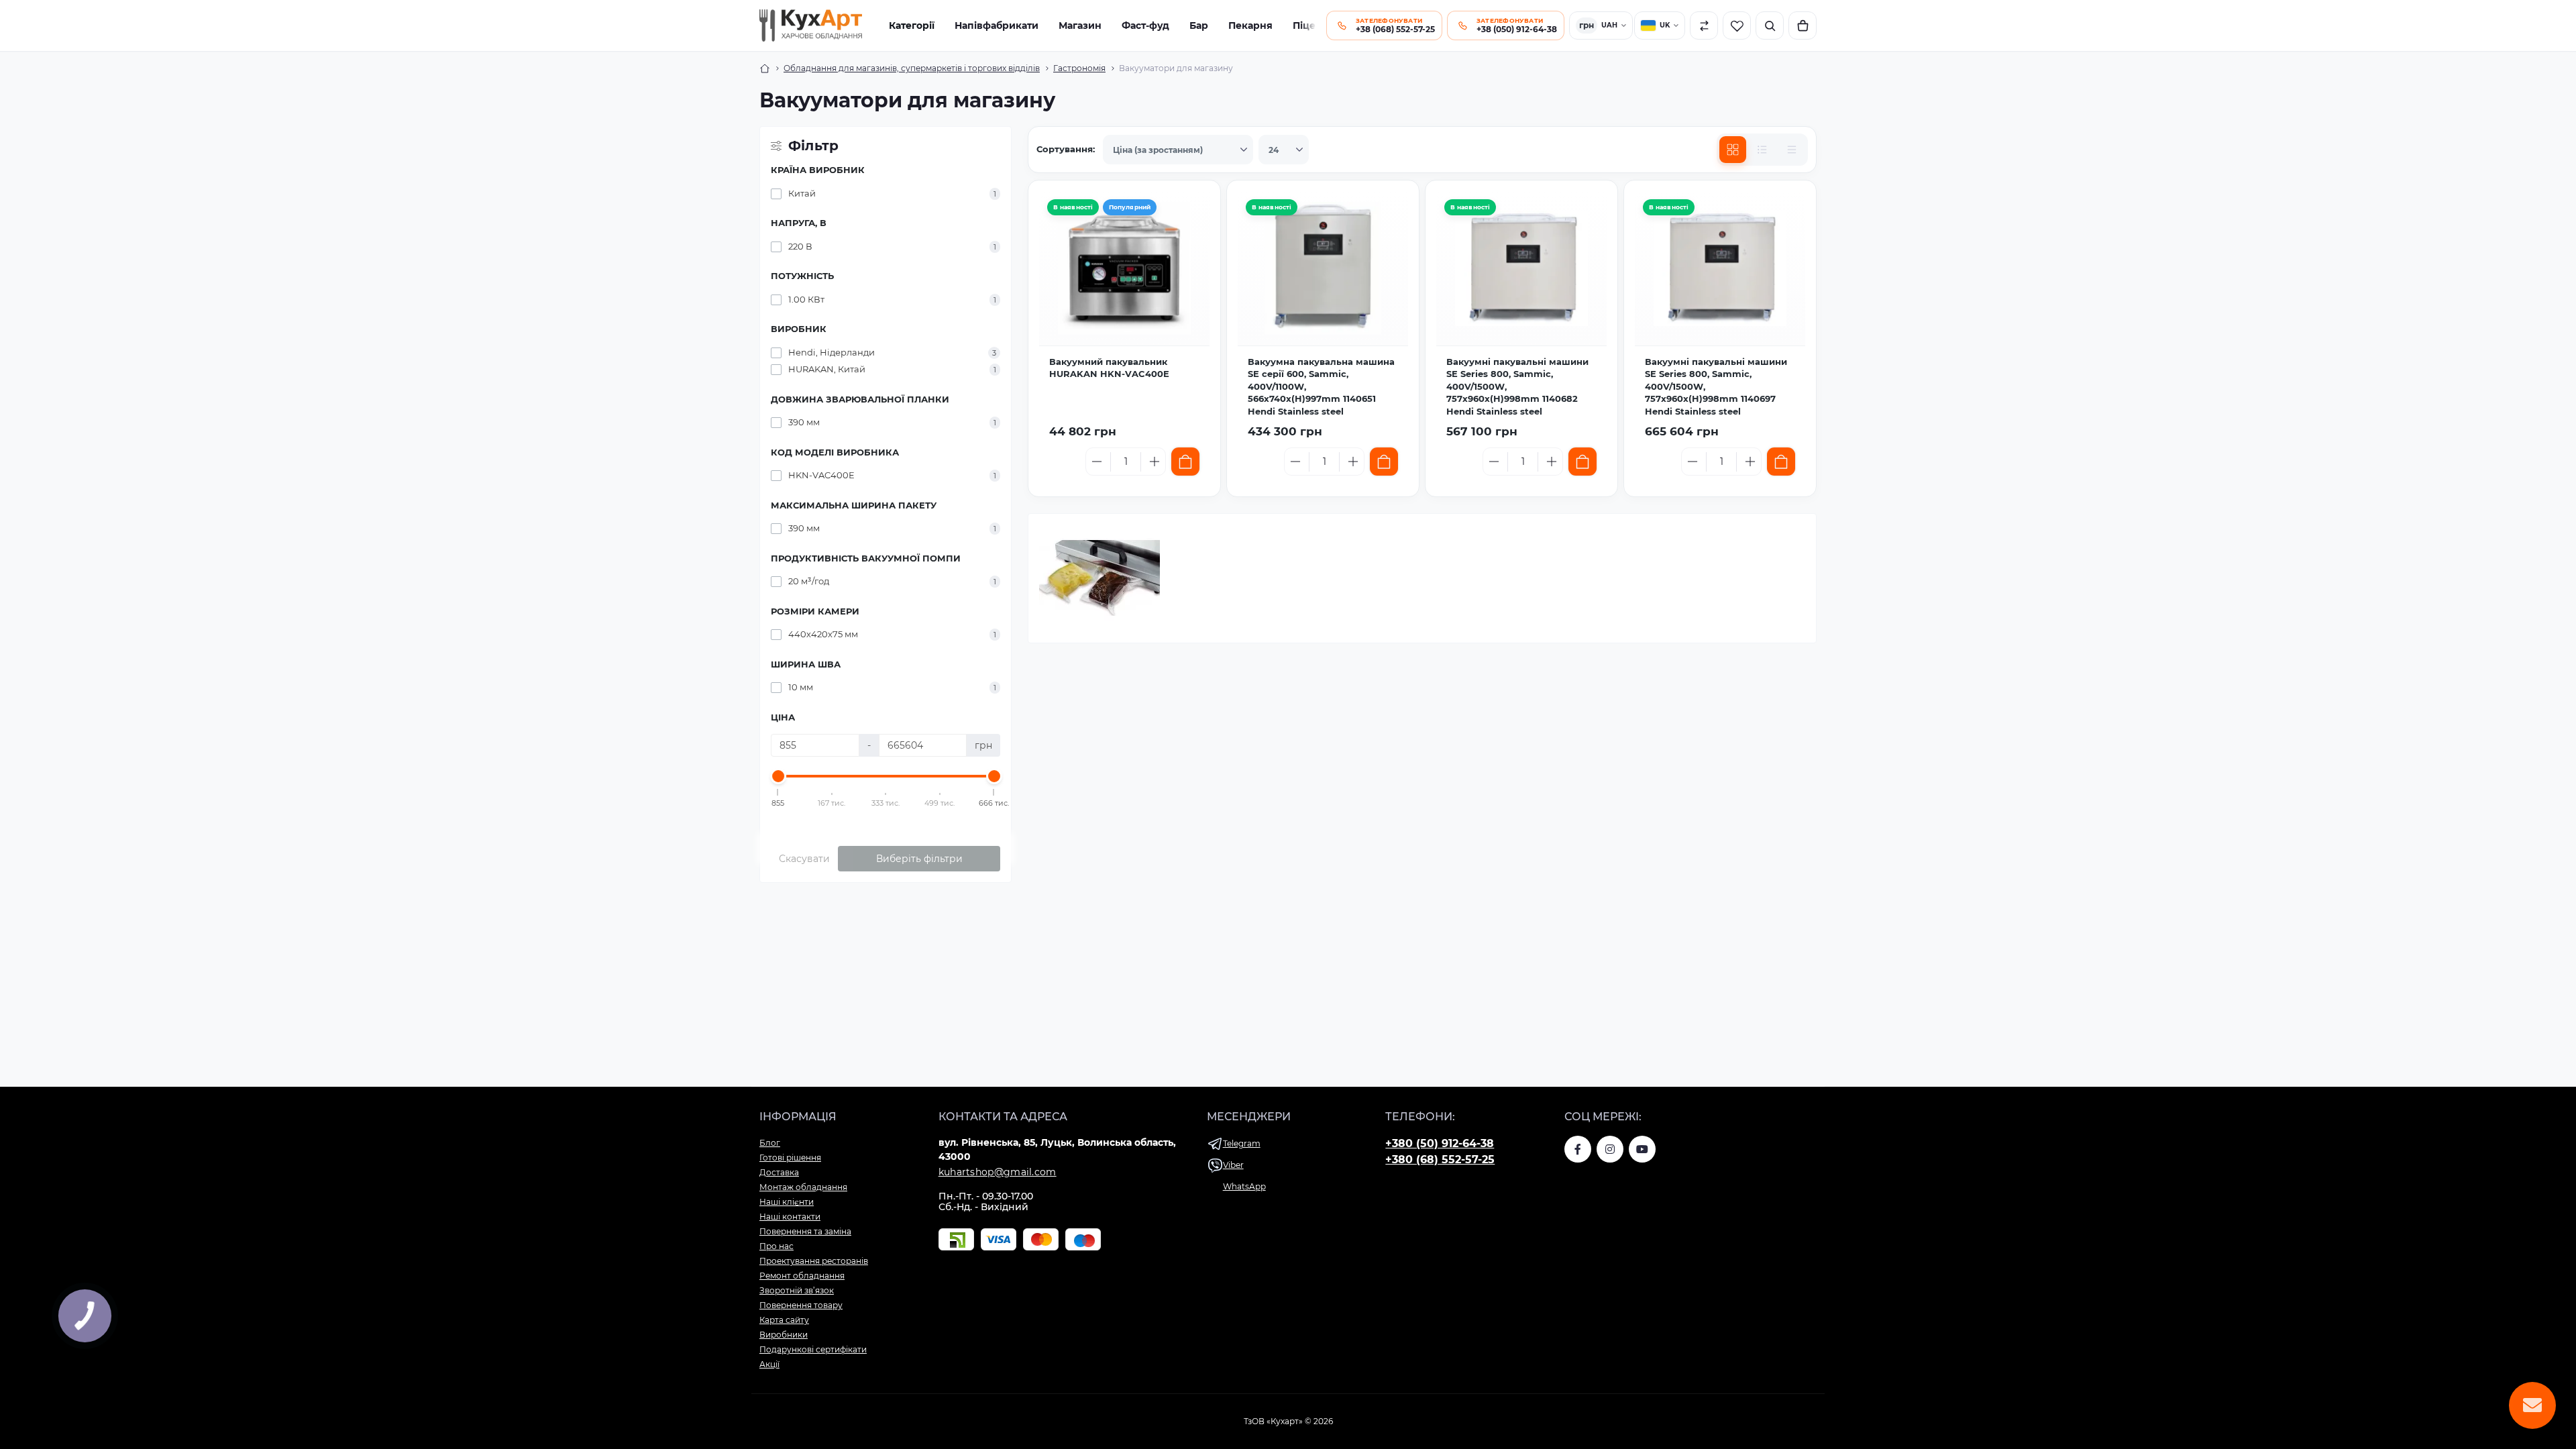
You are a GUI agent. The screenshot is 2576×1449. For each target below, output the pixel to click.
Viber (1233, 1165)
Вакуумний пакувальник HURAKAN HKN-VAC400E (1109, 368)
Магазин (1080, 25)
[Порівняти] (1704, 25)
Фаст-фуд (1145, 25)
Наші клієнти (787, 1202)
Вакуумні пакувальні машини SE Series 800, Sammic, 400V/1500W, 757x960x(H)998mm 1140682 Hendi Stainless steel (1517, 386)
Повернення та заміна (805, 1231)
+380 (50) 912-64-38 (1440, 1143)
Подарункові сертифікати (813, 1349)
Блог (770, 1143)
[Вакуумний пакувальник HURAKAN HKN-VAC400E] (1124, 268)
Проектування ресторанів (814, 1261)
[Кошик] (1803, 25)
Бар (1199, 25)
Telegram (1242, 1143)
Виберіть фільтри (919, 859)
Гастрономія (1079, 68)
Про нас (776, 1246)
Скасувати (804, 859)
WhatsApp (1244, 1186)
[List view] (1762, 150)
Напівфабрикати (997, 25)
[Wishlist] (1193, 240)
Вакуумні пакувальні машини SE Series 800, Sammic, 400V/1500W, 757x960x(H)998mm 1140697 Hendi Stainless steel (1716, 386)
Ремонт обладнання (802, 1276)
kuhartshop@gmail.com (998, 1172)
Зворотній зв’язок (797, 1290)
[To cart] (1185, 462)
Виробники (784, 1335)
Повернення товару (801, 1305)
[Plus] (1155, 462)
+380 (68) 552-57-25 (1440, 1160)
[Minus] (1097, 462)
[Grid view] (1733, 150)
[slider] (778, 776)
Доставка (779, 1172)
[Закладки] (1737, 25)
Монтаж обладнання (803, 1187)
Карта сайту (784, 1320)
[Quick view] (1193, 211)
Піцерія (1312, 25)
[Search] (1770, 25)
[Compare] (1193, 269)
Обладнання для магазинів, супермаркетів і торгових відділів (912, 68)
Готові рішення (790, 1158)
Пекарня (1250, 25)
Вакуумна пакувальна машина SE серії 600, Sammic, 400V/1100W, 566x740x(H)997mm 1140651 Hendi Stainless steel (1321, 386)
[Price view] (1792, 150)
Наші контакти (790, 1217)
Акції (769, 1364)
